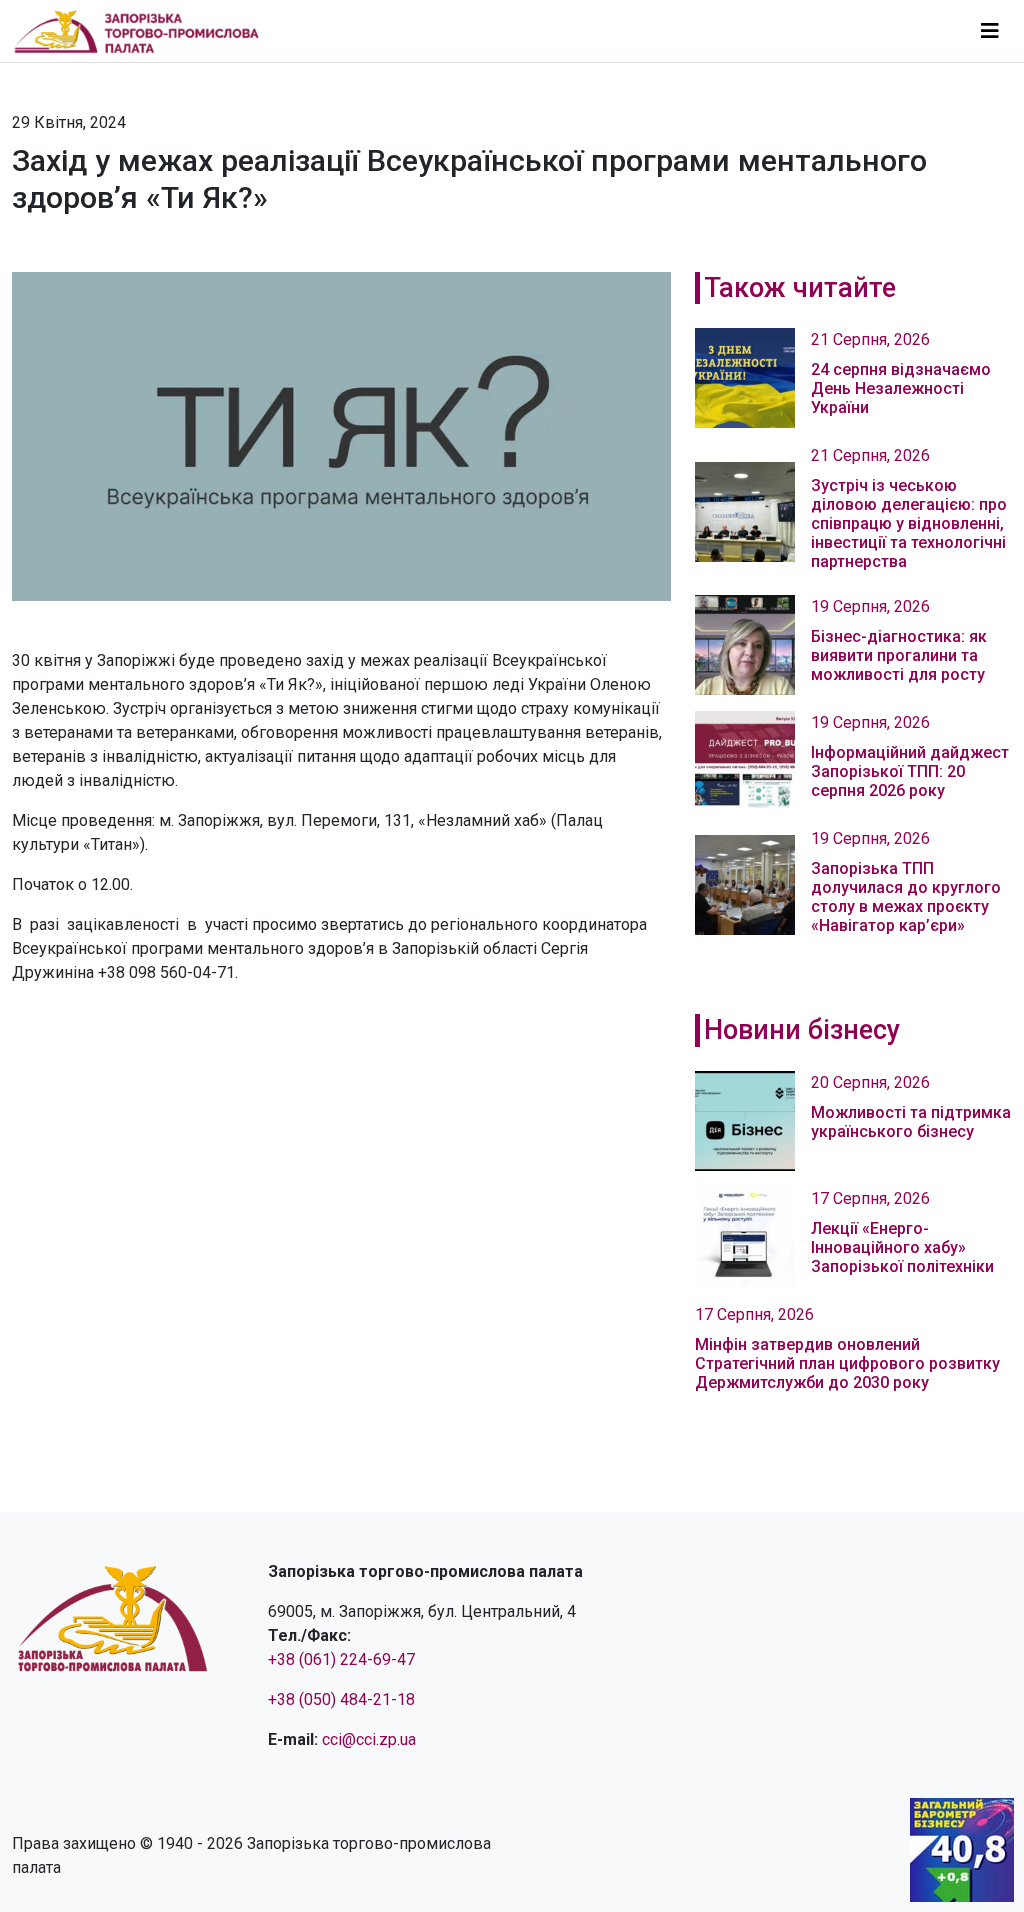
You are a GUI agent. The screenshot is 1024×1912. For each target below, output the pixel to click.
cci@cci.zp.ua (369, 1739)
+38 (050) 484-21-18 (341, 1699)
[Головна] (145, 31)
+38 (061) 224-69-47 (341, 1659)
